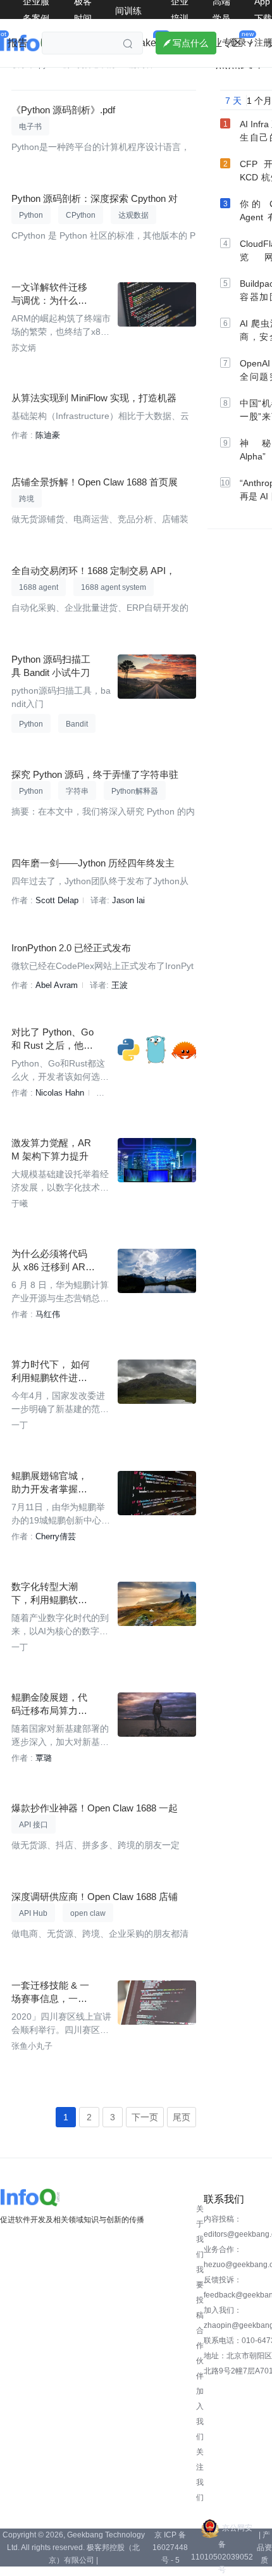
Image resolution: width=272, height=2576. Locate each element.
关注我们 (200, 2475)
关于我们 (200, 2232)
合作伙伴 (200, 2353)
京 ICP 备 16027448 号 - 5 (170, 2548)
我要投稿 (200, 2292)
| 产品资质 (264, 2548)
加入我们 (200, 2414)
